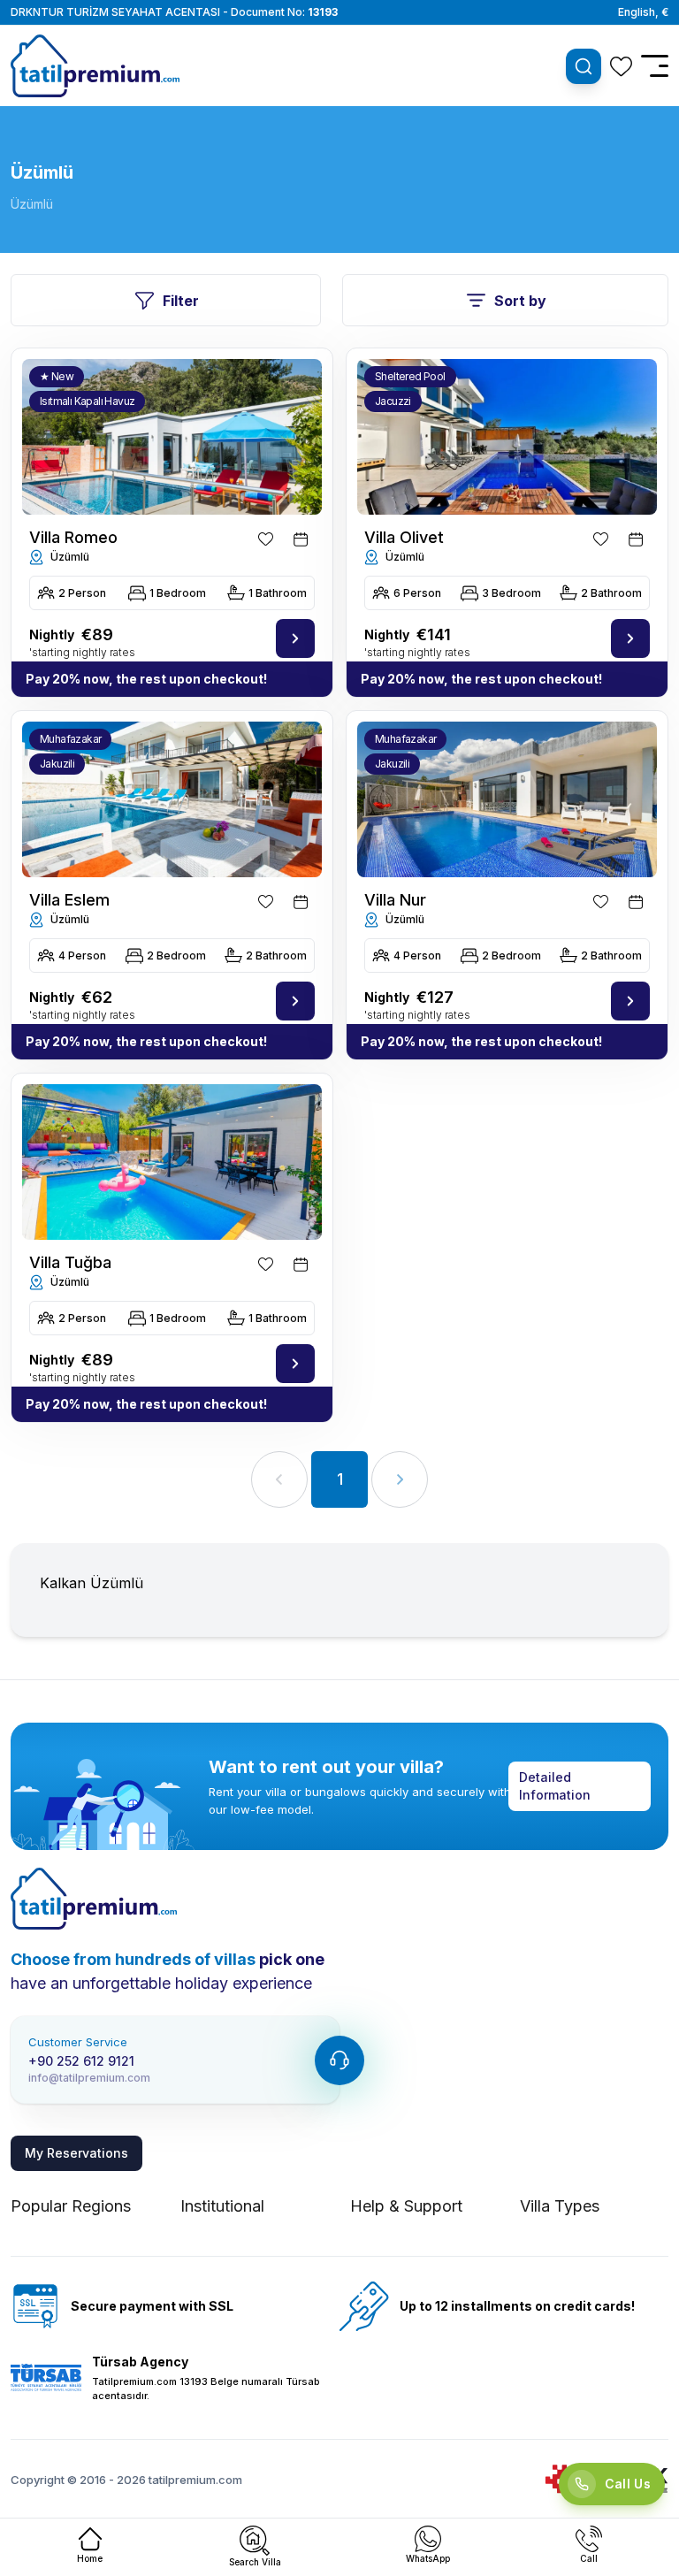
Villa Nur (395, 900)
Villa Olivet (404, 537)
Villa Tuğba (70, 1262)
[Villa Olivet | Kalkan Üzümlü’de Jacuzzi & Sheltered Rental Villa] (630, 638)
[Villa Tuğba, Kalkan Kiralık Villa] (172, 1162)
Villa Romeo (73, 537)
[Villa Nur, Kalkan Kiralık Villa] (630, 1001)
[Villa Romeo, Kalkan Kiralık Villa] (295, 638)
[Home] (94, 1899)
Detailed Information (555, 1786)
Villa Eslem (69, 900)
